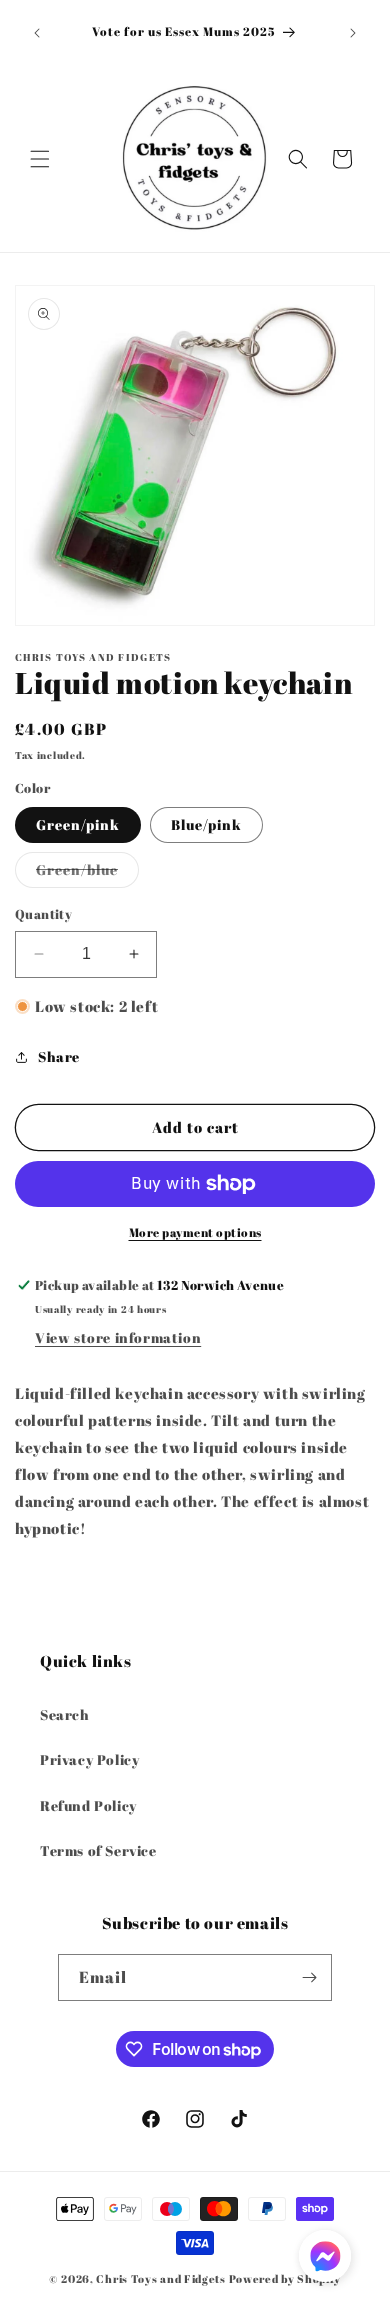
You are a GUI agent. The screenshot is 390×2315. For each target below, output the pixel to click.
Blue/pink (206, 824)
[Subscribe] (309, 1977)
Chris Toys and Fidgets (160, 2278)
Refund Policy (88, 1805)
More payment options (195, 1232)
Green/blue (87, 873)
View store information (118, 1337)
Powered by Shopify (285, 2278)
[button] (40, 159)
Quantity (43, 914)
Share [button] (59, 1056)
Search (65, 1714)
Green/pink (78, 824)
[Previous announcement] (37, 33)
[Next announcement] (353, 33)
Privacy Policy (89, 1759)
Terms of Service (98, 1850)
